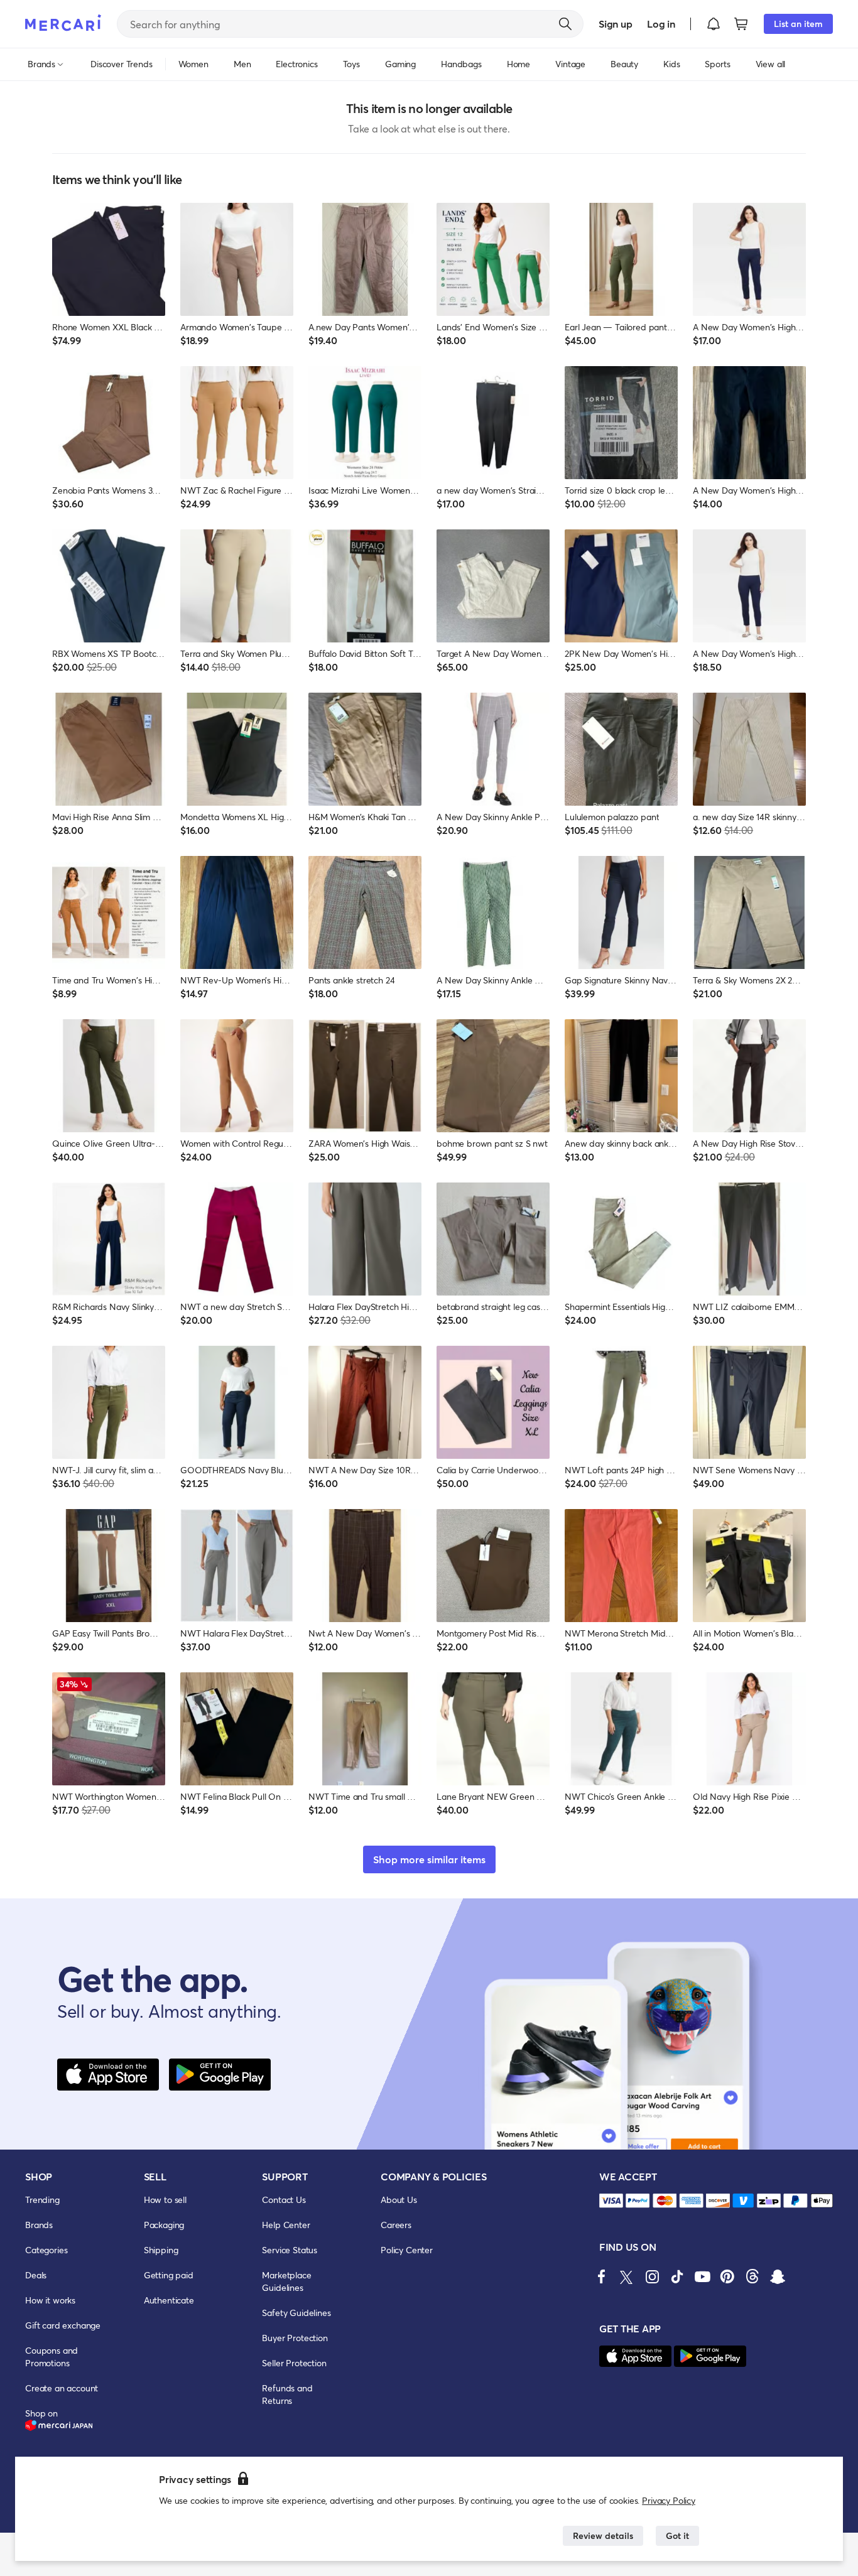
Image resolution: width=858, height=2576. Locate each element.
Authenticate (169, 2300)
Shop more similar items (429, 1859)
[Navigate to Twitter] (627, 2276)
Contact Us (284, 2200)
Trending (42, 2200)
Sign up (615, 24)
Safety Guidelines (296, 2313)
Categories (46, 2250)
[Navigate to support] (611, 2201)
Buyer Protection (295, 2338)
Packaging (164, 2225)
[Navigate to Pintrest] (727, 2276)
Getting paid (169, 2275)
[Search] (565, 24)
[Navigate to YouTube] (702, 2276)
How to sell (165, 2200)
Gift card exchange (63, 2325)
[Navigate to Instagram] (652, 2276)
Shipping (161, 2250)
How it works (50, 2300)
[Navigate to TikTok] (677, 2276)
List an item (798, 24)
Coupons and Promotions (52, 2357)
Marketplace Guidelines (286, 2281)
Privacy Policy (669, 2500)
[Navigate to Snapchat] (778, 2276)
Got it (677, 2535)
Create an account (62, 2388)
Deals (36, 2275)
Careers (396, 2225)
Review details (603, 2535)
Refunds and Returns (287, 2394)
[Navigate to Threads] (752, 2276)
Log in (661, 24)
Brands (39, 2225)
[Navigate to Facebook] (602, 2276)
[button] (714, 24)
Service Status (290, 2250)
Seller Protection (294, 2363)
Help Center (286, 2225)
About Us (399, 2200)
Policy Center (407, 2250)
